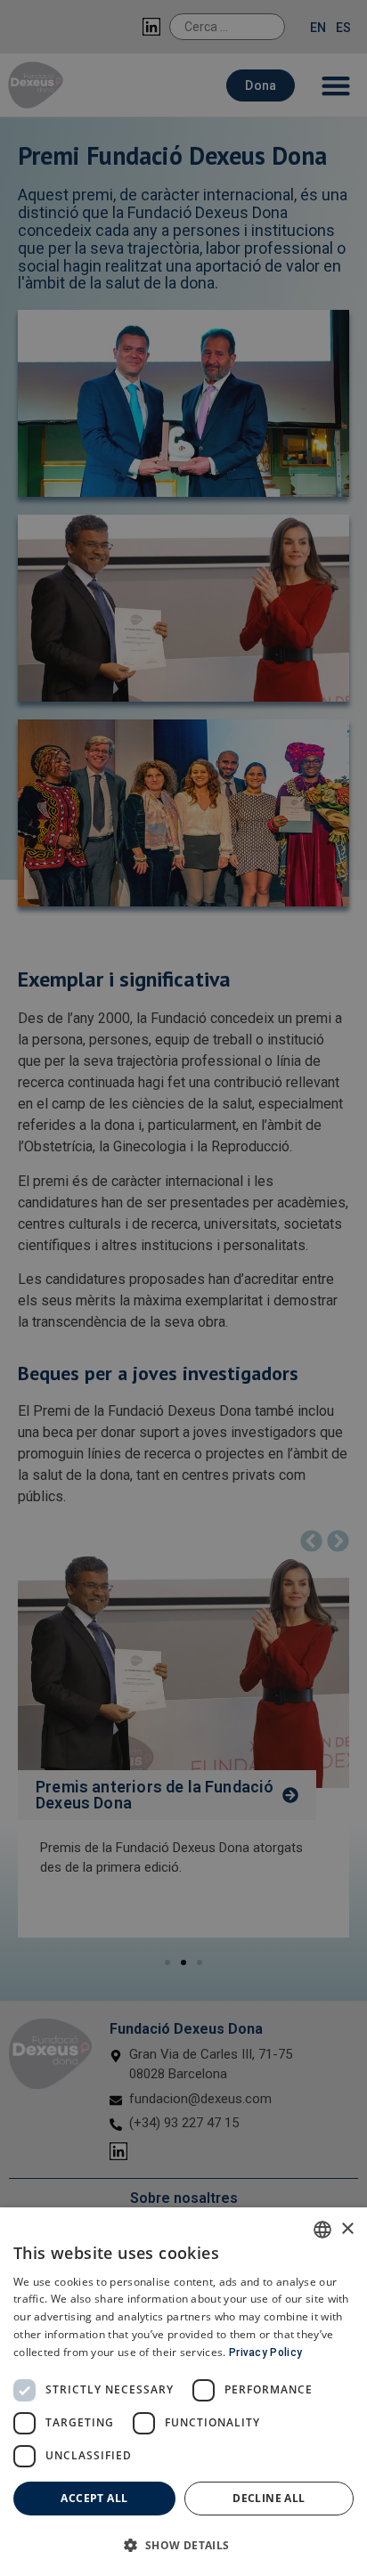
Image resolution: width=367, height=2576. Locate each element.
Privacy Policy (265, 2353)
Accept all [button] (94, 2498)
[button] (183, 2545)
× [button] (347, 2229)
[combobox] (322, 2230)
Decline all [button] (269, 2498)
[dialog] (183, 2392)
